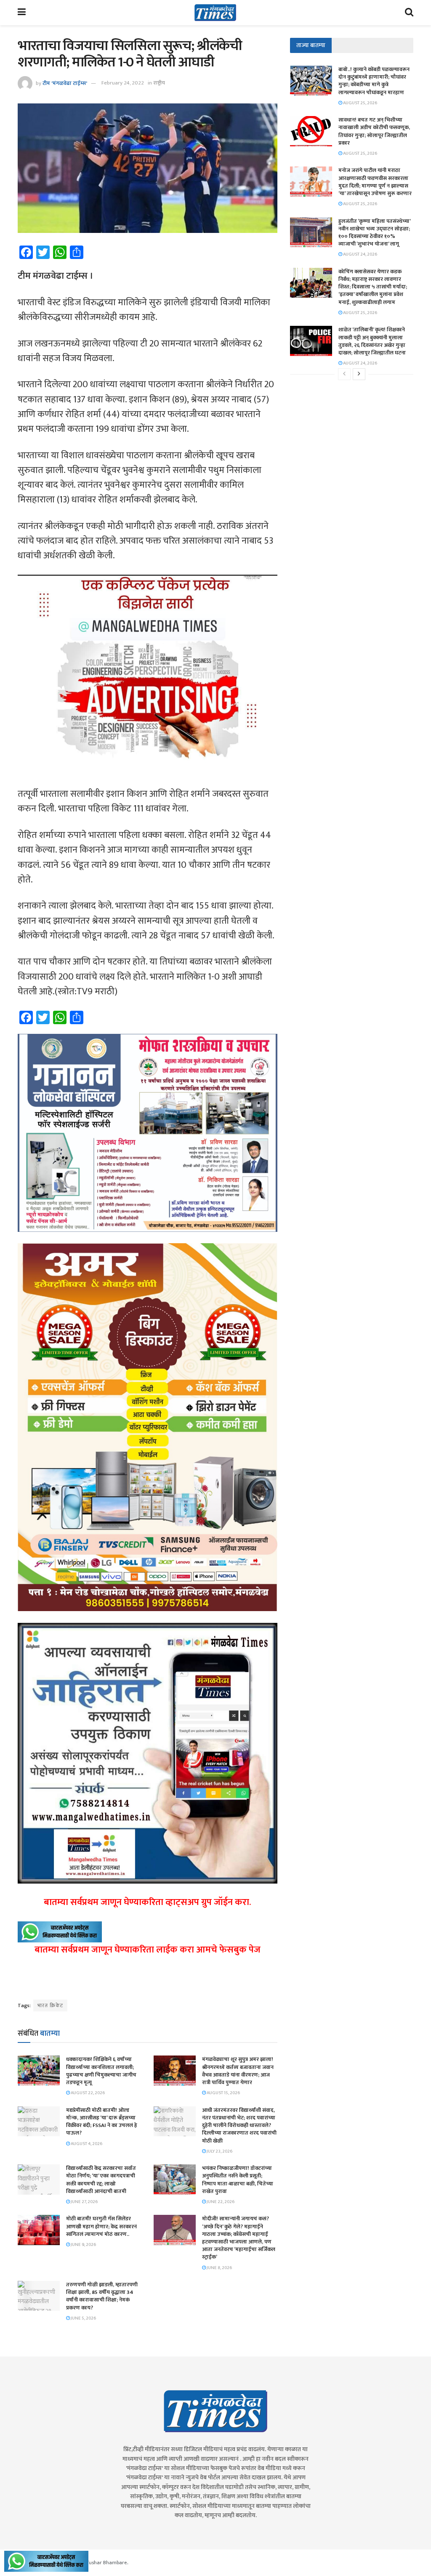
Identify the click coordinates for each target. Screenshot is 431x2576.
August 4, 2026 (86, 2144)
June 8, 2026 (219, 2268)
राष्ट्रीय (159, 83)
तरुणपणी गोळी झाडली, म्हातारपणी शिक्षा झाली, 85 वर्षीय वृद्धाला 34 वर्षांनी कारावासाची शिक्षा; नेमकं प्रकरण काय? (102, 2296)
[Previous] (344, 374)
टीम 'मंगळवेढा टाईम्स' (65, 83)
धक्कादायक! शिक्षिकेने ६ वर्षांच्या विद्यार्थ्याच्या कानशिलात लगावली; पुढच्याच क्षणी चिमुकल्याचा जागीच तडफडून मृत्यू (101, 2071)
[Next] (359, 374)
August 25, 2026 (360, 103)
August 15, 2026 (223, 2093)
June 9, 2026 (83, 2245)
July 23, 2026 (219, 2151)
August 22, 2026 (87, 2093)
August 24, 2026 (360, 254)
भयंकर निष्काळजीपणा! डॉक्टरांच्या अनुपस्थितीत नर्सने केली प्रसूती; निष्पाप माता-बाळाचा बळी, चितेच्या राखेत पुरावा (238, 2180)
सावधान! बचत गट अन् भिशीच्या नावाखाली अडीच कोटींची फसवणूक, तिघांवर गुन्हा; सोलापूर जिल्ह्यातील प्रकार (374, 131)
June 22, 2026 (220, 2202)
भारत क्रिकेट (50, 2005)
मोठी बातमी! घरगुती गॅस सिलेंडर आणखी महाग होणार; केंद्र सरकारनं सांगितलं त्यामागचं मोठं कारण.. (101, 2226)
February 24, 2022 (123, 83)
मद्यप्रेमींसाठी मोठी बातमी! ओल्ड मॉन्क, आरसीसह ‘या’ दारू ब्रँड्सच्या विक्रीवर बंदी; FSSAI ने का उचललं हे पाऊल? (102, 2122)
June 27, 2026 (84, 2202)
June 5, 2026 (83, 2318)
